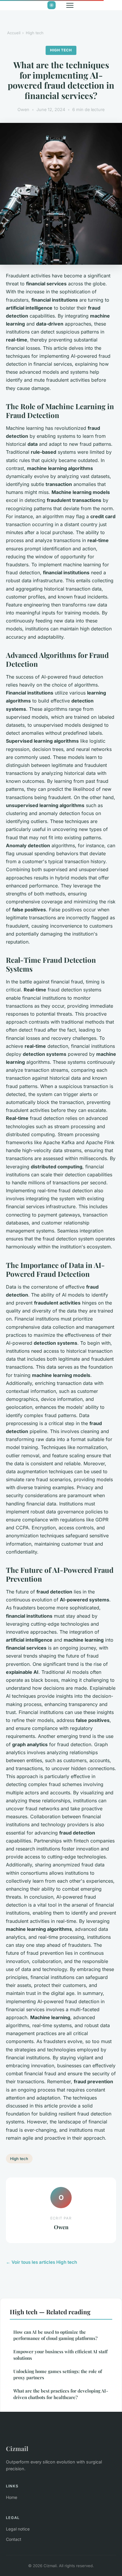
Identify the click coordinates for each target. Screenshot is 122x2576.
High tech (35, 33)
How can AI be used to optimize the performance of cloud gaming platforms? (55, 2335)
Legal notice (18, 2529)
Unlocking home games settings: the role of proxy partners (58, 2374)
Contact (14, 2539)
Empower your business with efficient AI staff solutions (60, 2355)
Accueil (14, 33)
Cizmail (17, 2448)
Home (12, 2497)
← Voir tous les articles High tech (41, 2262)
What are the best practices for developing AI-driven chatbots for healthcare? (61, 2394)
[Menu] (70, 5)
